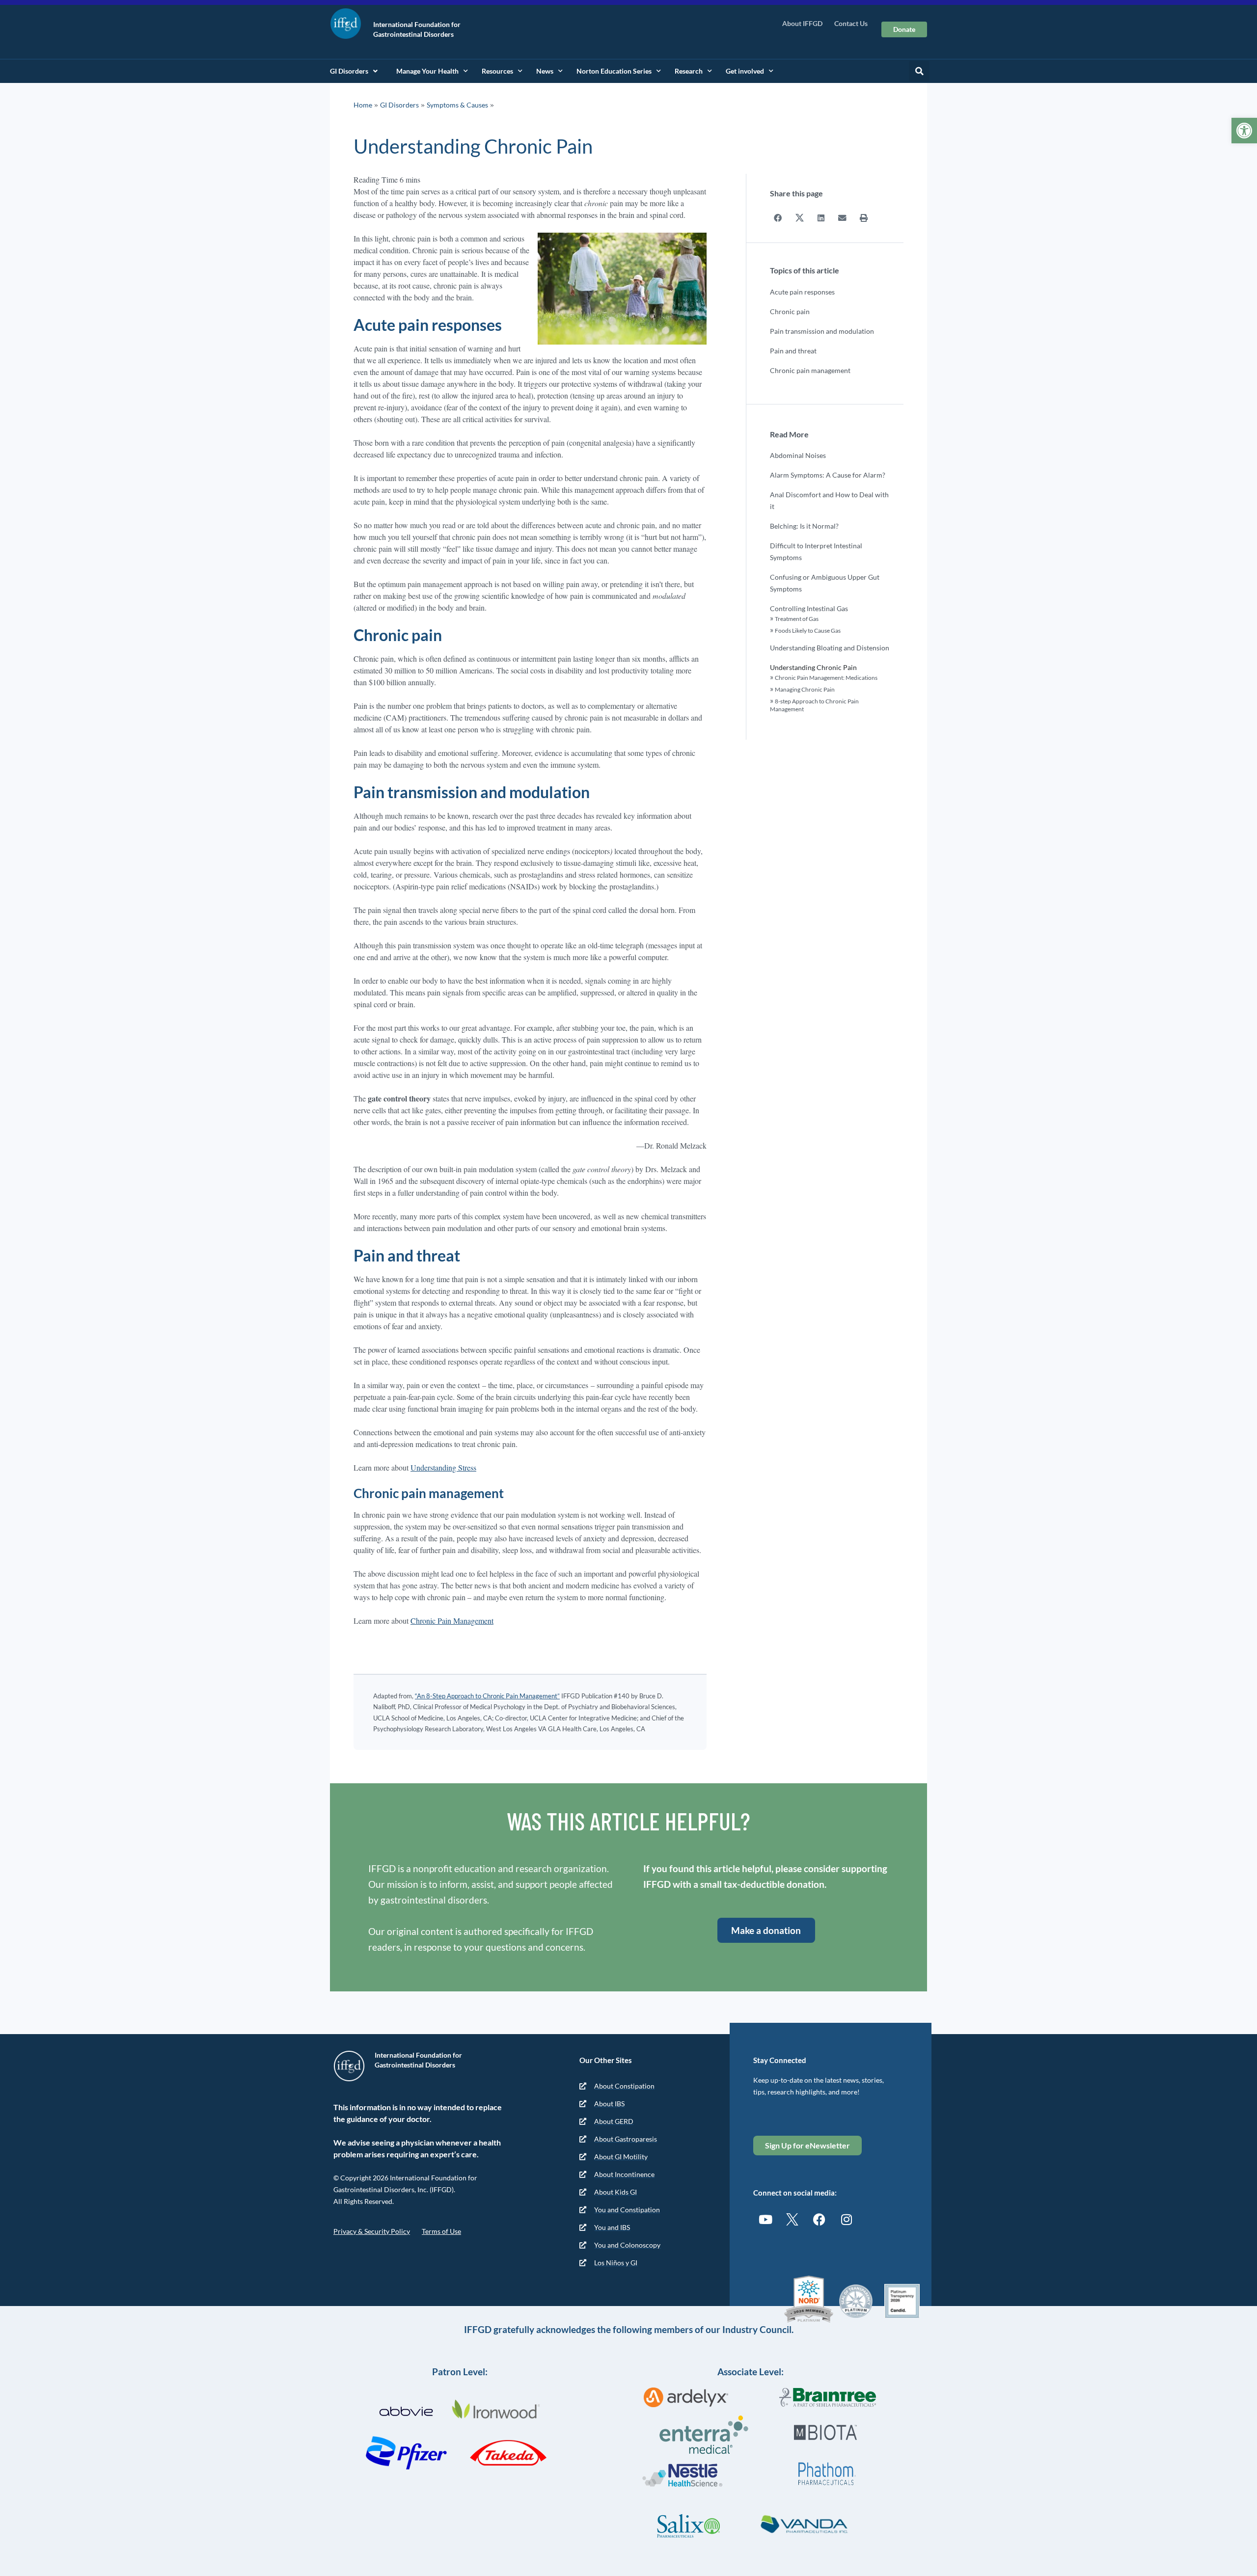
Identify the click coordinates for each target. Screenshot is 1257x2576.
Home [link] (363, 105)
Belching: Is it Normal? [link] (804, 526)
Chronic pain (790, 311)
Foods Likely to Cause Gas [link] (808, 631)
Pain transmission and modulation (822, 331)
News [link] (545, 71)
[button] (919, 71)
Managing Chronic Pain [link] (805, 689)
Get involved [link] (745, 71)
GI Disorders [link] (349, 71)
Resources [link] (497, 71)
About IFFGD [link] (802, 23)
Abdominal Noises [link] (798, 455)
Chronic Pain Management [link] (452, 1621)
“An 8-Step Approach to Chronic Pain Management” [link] (487, 1696)
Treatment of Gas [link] (797, 619)
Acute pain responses (802, 292)
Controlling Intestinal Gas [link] (809, 608)
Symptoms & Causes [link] (457, 105)
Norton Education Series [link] (614, 71)
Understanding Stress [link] (443, 1467)
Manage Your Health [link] (427, 71)
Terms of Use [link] (441, 2231)
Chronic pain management (810, 370)
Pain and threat (793, 351)
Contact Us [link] (851, 23)
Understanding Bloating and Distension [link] (830, 648)
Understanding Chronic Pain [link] (813, 667)
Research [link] (689, 71)
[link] (1244, 131)
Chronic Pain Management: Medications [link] (826, 678)
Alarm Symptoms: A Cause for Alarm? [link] (828, 475)
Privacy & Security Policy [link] (372, 2231)
